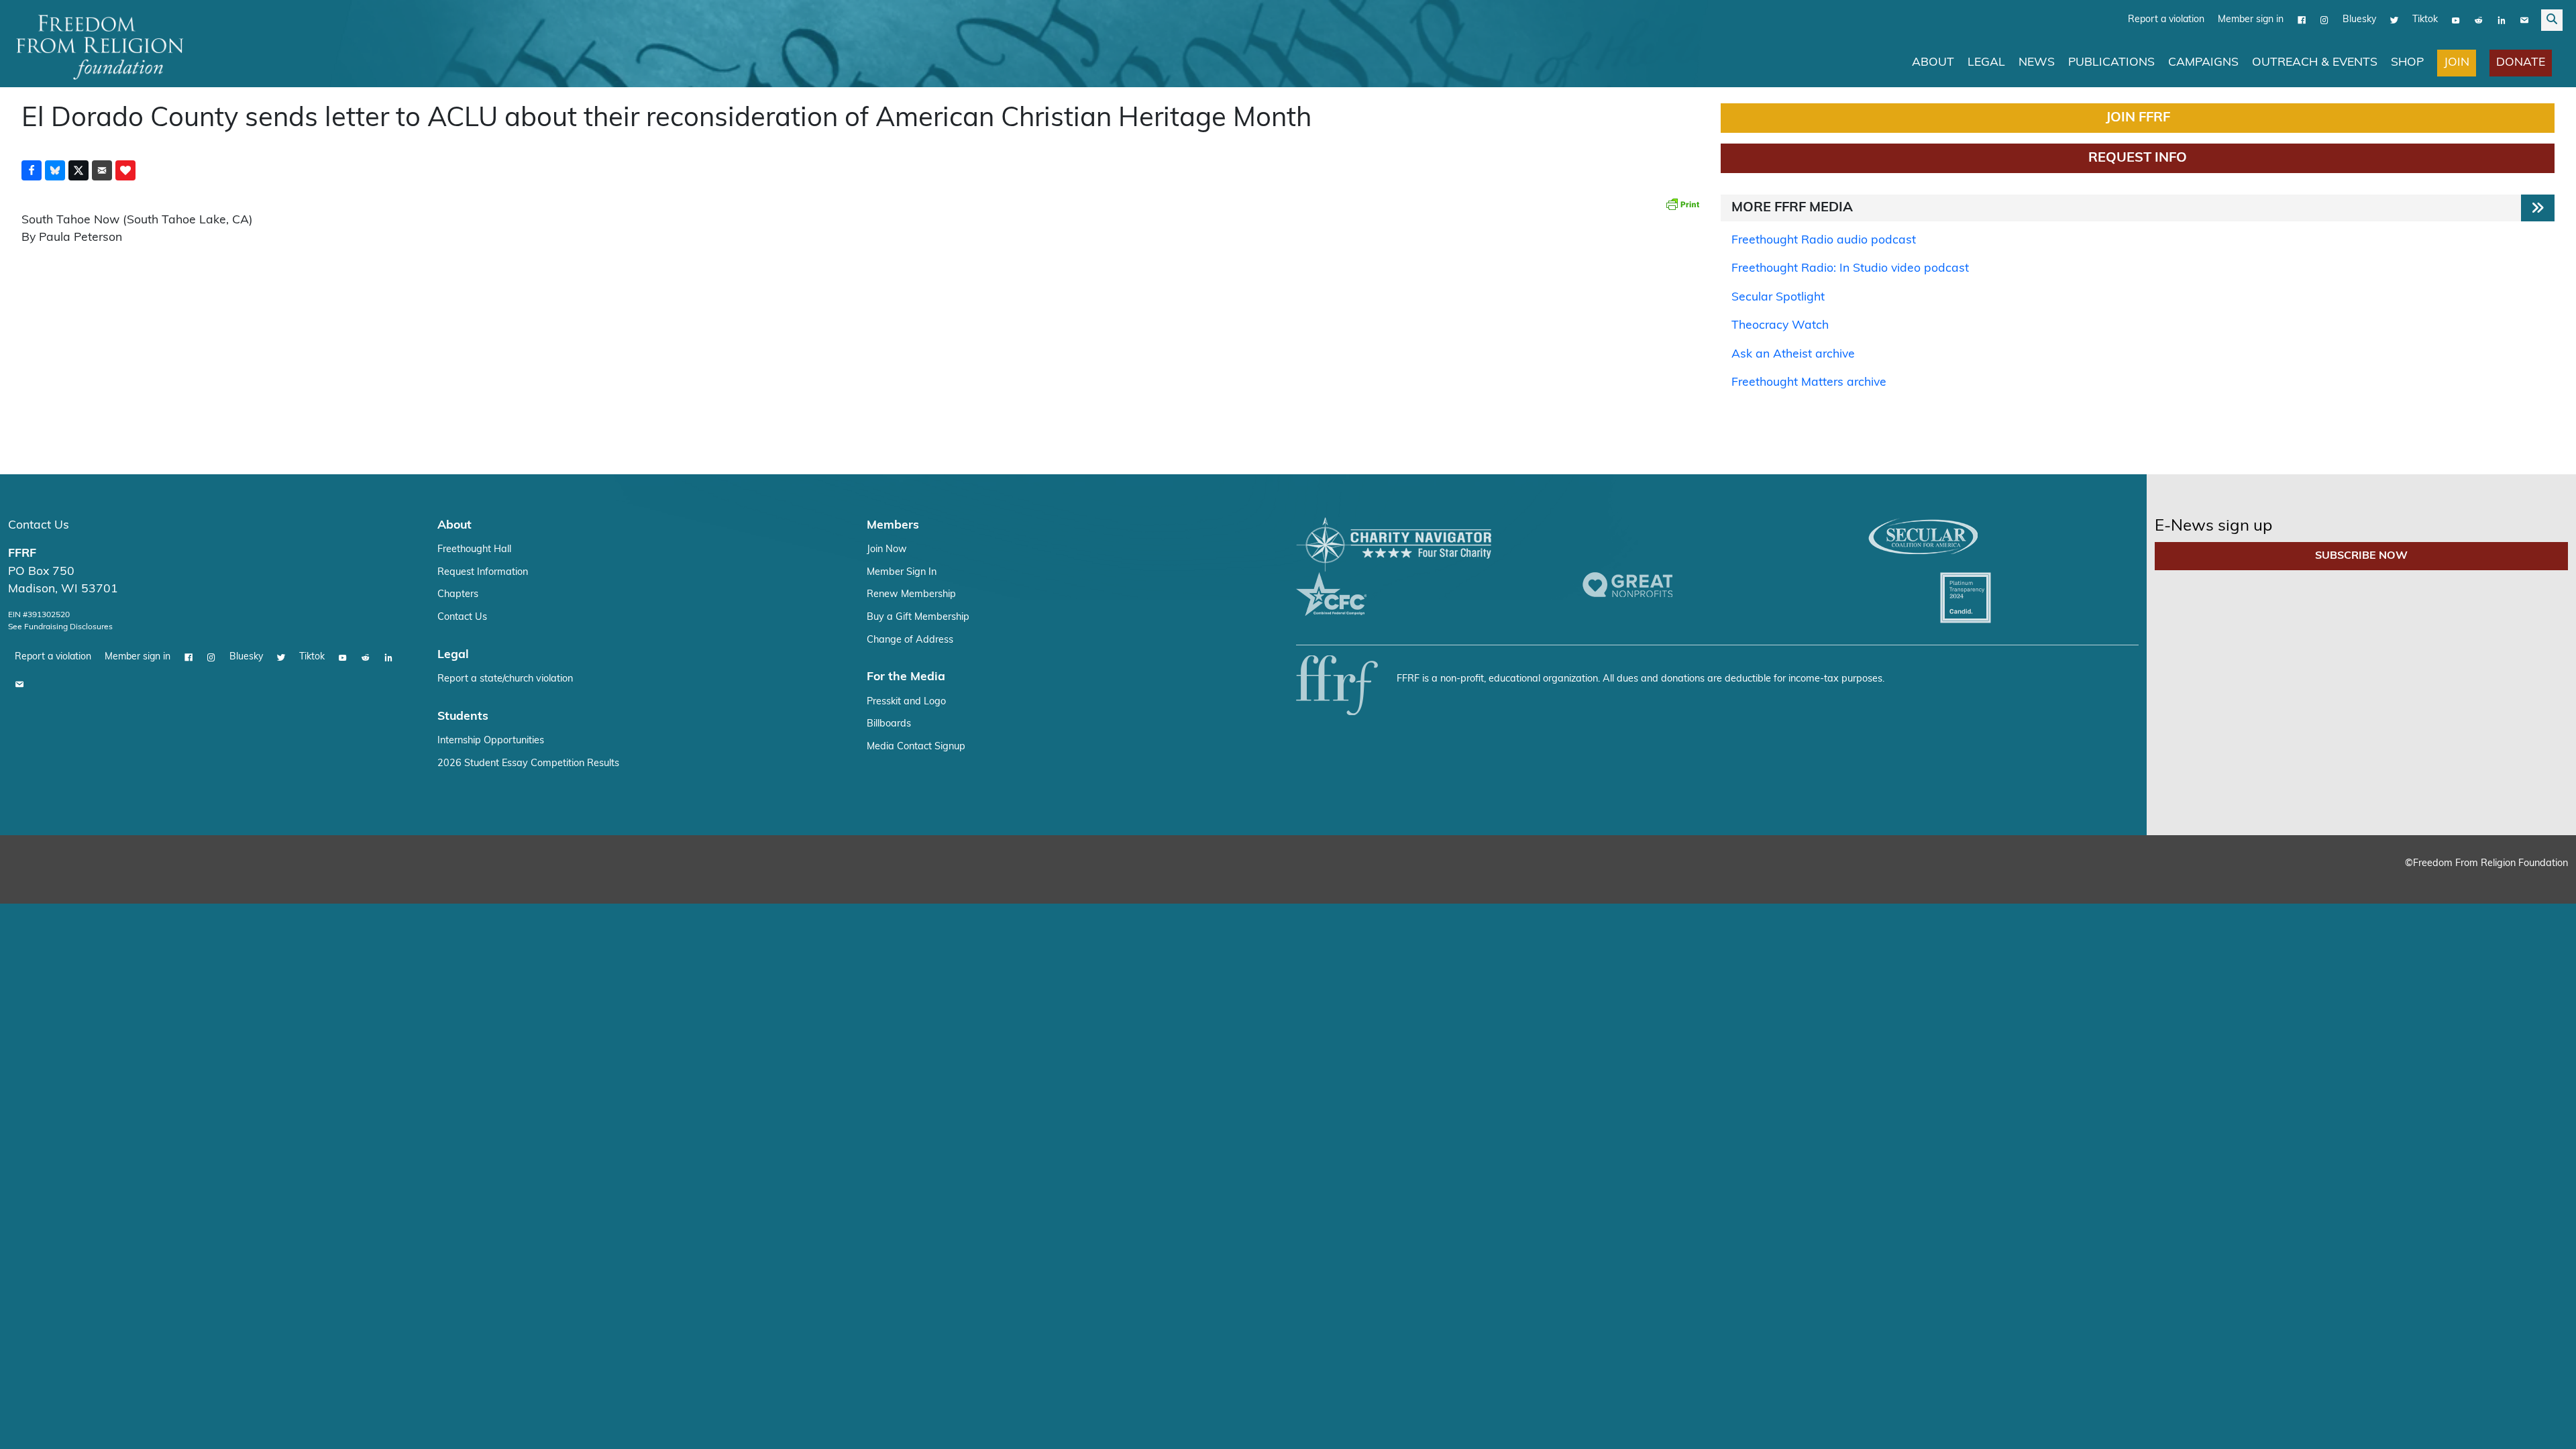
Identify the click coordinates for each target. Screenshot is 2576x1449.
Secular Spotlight (1778, 298)
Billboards (889, 724)
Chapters (458, 595)
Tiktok (2425, 20)
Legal (1986, 63)
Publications (2111, 63)
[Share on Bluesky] (55, 170)
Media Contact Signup (916, 747)
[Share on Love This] (125, 170)
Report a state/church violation (505, 679)
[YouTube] (2456, 20)
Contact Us (39, 526)
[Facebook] (2302, 20)
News (2037, 63)
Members (893, 526)
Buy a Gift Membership (918, 618)
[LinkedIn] (2502, 20)
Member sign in (2251, 20)
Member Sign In (902, 573)
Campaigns (2203, 63)
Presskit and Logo (906, 702)
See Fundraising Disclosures (60, 627)
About (1933, 63)
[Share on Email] (102, 170)
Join (2457, 63)
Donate (2521, 63)
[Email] (2524, 20)
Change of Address (910, 640)
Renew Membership (911, 595)
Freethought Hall (474, 550)
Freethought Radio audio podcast (1824, 240)
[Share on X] (78, 170)
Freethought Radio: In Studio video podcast (1850, 269)
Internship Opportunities (491, 741)
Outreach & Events (2315, 63)
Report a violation (2166, 20)
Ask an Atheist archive (1793, 355)
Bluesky (2359, 20)
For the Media (906, 677)
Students (463, 717)
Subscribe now (2361, 556)
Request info (2138, 158)
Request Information (483, 573)
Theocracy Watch (1780, 326)
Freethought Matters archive (1809, 383)
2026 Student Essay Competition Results (528, 764)
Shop (2407, 63)
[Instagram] (2324, 20)
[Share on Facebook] (32, 170)
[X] (2394, 20)
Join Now (887, 550)
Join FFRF (2138, 118)
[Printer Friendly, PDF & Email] (1682, 204)
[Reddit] (2479, 20)
